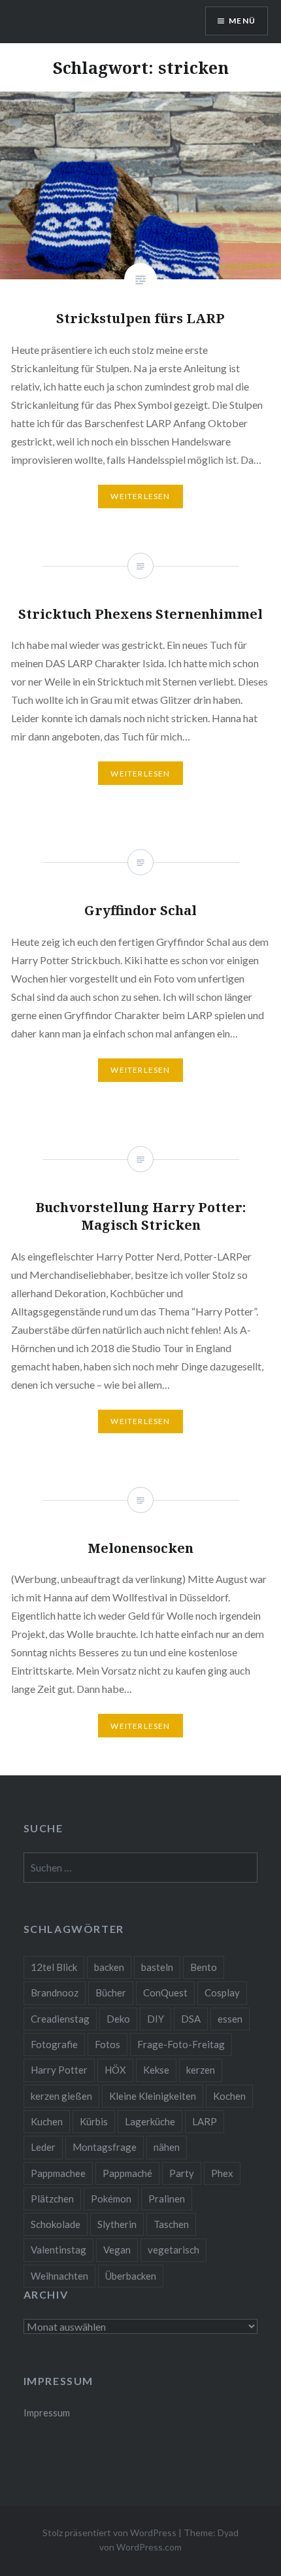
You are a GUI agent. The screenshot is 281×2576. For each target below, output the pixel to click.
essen (230, 2019)
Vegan (117, 2250)
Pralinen (167, 2199)
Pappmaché (127, 2173)
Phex (222, 2173)
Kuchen (47, 2121)
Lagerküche (150, 2121)
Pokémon (111, 2199)
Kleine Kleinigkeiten (153, 2096)
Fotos (107, 2044)
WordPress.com (149, 2547)
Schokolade (56, 2224)
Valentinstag (58, 2250)
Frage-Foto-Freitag (181, 2044)
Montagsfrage (105, 2147)
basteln (157, 1967)
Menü (242, 21)
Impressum (47, 2413)
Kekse (156, 2070)
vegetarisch (174, 2250)
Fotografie (54, 2044)
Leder (43, 2147)
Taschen (171, 2224)
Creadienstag (60, 2019)
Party (182, 2173)
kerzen (201, 2070)
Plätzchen (52, 2199)
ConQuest (165, 1993)
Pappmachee (58, 2173)
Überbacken (131, 2276)
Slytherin (117, 2224)
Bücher (111, 1993)
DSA (191, 2019)
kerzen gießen (61, 2096)
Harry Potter (59, 2070)
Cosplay (222, 1993)
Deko (118, 2019)
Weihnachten (59, 2276)
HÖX (115, 2070)
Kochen (229, 2096)
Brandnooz (55, 1993)
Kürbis (94, 2121)
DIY (156, 2019)
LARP (205, 2121)
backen (109, 1967)
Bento (204, 1967)
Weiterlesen (140, 496)
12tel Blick (54, 1967)
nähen (167, 2147)
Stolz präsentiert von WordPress (109, 2532)
